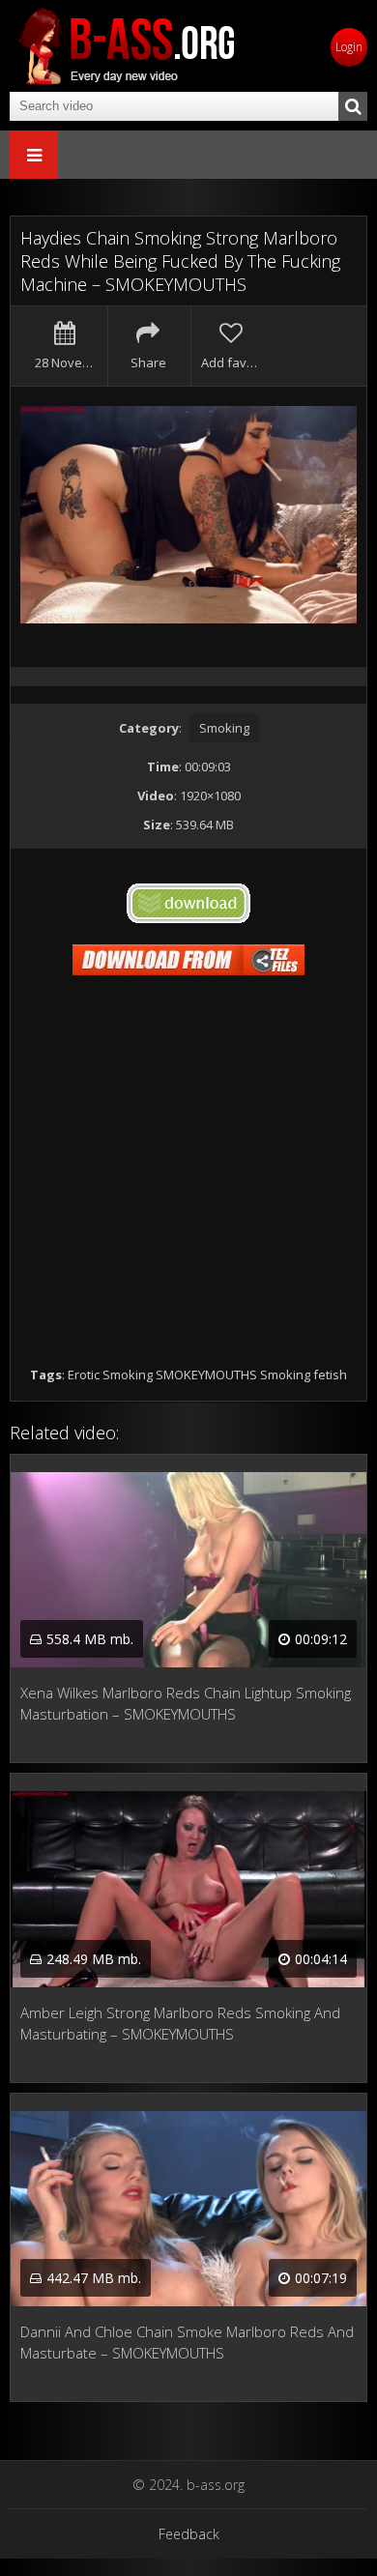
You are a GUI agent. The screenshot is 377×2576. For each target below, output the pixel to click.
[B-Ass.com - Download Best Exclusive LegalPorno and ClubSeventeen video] (126, 46)
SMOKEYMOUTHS (206, 1375)
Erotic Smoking (110, 1375)
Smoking (224, 728)
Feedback (189, 2534)
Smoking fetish (304, 1375)
